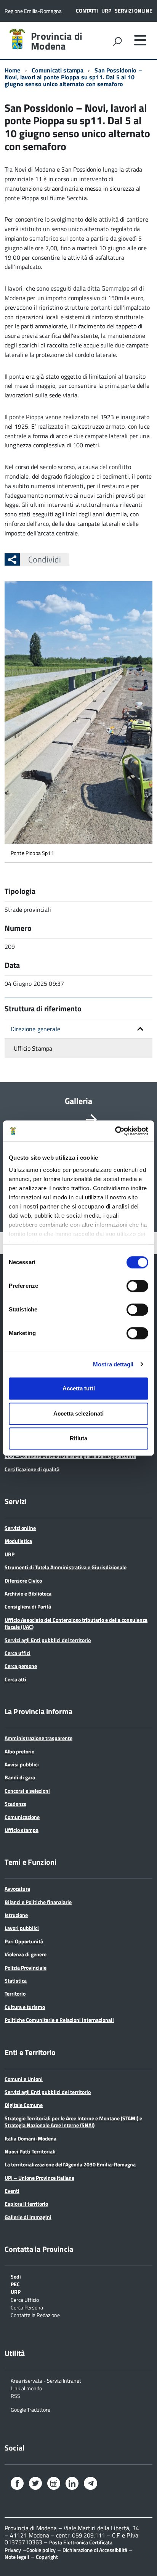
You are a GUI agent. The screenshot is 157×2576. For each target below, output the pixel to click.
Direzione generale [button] (35, 1029)
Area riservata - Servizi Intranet (46, 2380)
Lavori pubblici (22, 1928)
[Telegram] (90, 2484)
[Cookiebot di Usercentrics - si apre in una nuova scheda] (115, 1131)
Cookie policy (41, 2550)
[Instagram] (54, 2484)
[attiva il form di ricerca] (117, 41)
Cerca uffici (18, 1653)
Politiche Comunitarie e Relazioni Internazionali (59, 2020)
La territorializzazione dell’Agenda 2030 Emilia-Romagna (70, 2164)
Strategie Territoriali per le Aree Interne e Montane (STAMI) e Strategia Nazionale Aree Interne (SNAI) (73, 2122)
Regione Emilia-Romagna (33, 11)
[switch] (137, 1286)
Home (13, 70)
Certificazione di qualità (32, 1469)
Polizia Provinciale (26, 1968)
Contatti (87, 10)
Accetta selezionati (78, 1413)
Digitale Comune (24, 2105)
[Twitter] (35, 2484)
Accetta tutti (79, 1388)
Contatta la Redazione (35, 2315)
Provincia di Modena (57, 41)
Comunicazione (22, 1817)
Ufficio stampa (22, 1830)
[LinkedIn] (72, 2484)
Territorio (15, 1993)
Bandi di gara (20, 1777)
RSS (15, 2395)
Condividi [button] (45, 559)
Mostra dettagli (113, 1364)
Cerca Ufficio (25, 2299)
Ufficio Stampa (33, 1048)
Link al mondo (26, 2388)
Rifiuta (78, 1438)
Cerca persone (21, 1666)
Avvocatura (17, 1889)
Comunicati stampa (58, 70)
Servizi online (134, 10)
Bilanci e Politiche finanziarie (38, 1902)
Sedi (16, 2276)
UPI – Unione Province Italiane (39, 2178)
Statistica (16, 1981)
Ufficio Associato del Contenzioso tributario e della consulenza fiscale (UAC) (76, 1623)
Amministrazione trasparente (38, 1738)
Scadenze (15, 1804)
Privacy (13, 2550)
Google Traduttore (30, 2409)
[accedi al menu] (140, 40)
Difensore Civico (23, 1580)
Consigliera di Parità (28, 1606)
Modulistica (18, 1541)
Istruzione (16, 1915)
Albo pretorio (19, 1751)
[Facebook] (17, 2484)
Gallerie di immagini (28, 2217)
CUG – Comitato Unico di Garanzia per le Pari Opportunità (70, 1456)
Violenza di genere (26, 1954)
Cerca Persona (27, 2307)
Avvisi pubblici (22, 1764)
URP (106, 10)
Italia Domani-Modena (30, 2138)
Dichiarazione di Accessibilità (95, 2550)
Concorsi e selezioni (27, 1791)
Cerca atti (15, 1679)
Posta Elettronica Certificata (81, 2542)
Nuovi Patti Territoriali (30, 2151)
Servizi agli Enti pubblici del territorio (48, 1640)
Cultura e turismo (25, 2007)
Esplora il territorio (26, 2204)
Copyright (47, 2557)
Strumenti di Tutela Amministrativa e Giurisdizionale (66, 1567)
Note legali (17, 2557)
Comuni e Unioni (24, 2079)
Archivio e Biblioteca (28, 1593)
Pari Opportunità (24, 1941)
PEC (15, 2284)
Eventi (12, 2191)
